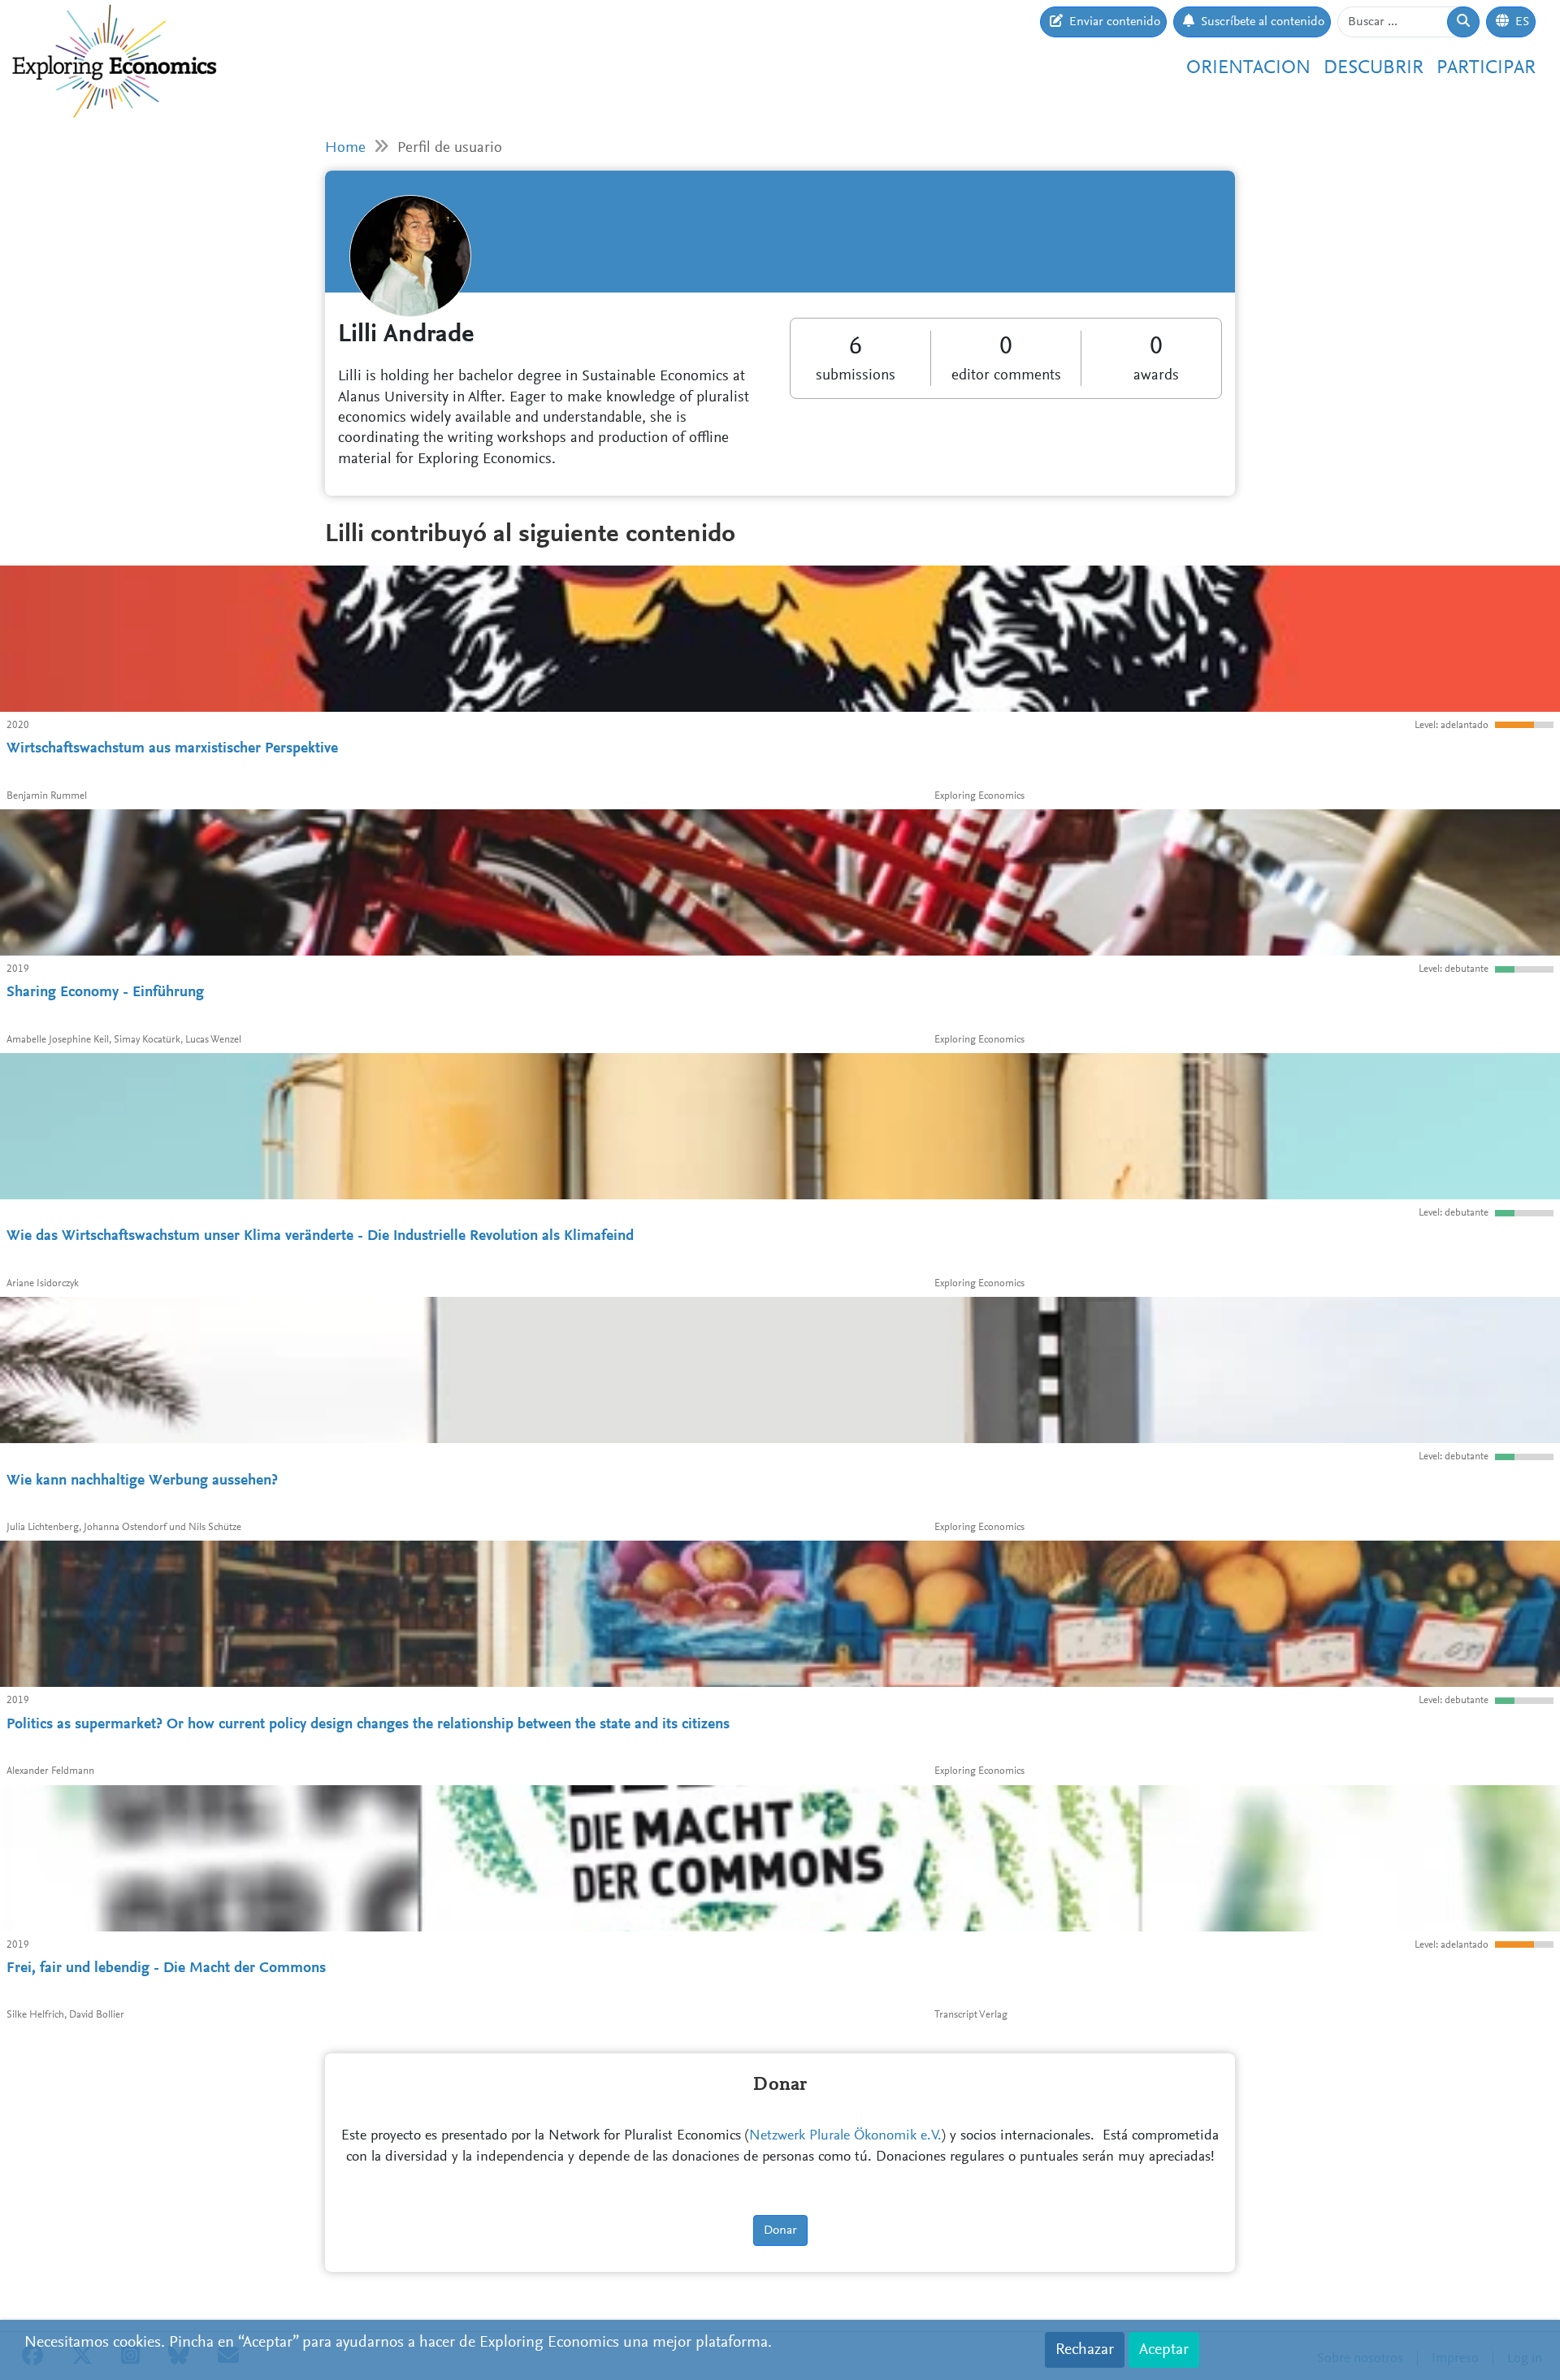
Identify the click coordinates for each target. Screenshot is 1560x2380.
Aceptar (1164, 2350)
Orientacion (1248, 68)
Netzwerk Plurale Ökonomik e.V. (845, 2136)
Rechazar (1085, 2350)
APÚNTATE (1187, 196)
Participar (1486, 68)
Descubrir (1374, 68)
